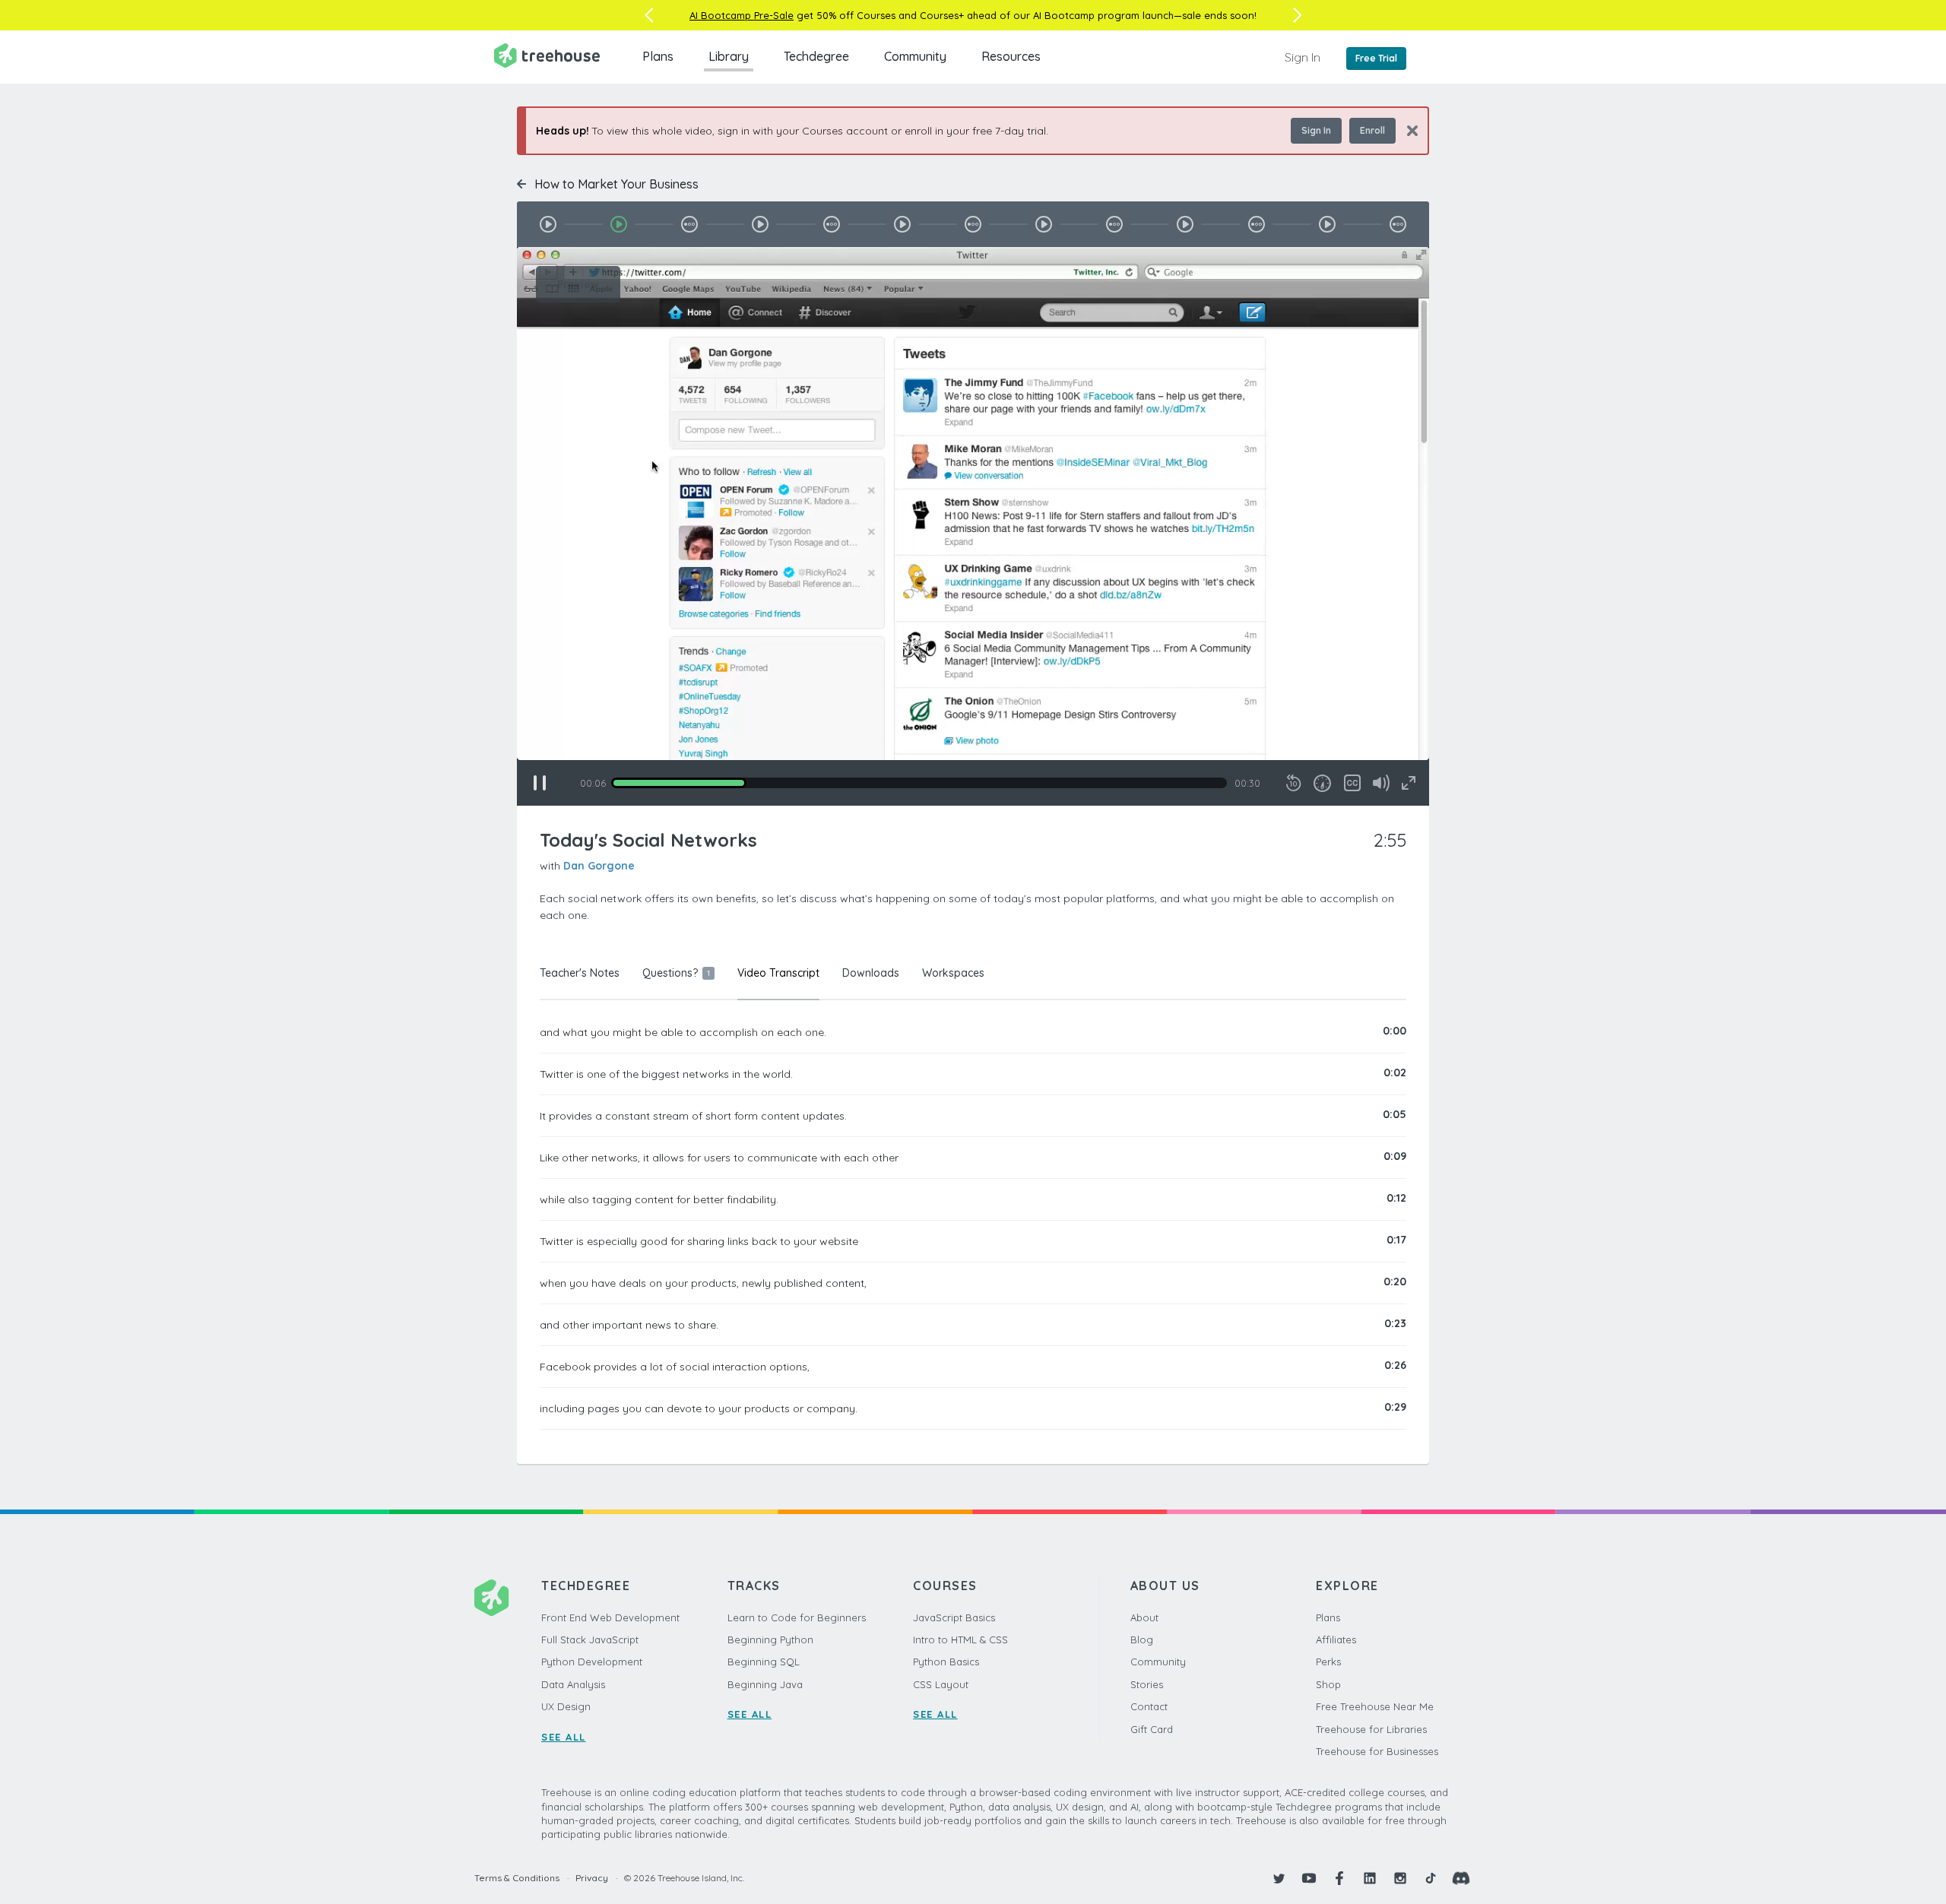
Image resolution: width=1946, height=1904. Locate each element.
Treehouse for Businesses (1377, 1751)
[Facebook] (1339, 1878)
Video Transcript (778, 973)
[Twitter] (1279, 1878)
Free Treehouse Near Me (1375, 1706)
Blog (1142, 1639)
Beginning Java (765, 1684)
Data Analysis (573, 1684)
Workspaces (953, 973)
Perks (1328, 1662)
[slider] (919, 783)
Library (729, 56)
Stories (1147, 1684)
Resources (1011, 56)
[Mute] (1381, 783)
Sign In (1303, 57)
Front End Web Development (610, 1617)
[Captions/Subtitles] (1352, 783)
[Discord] (1461, 1878)
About (1144, 1617)
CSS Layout (941, 1684)
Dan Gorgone (599, 866)
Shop (1328, 1684)
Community (915, 56)
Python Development (592, 1662)
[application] (973, 526)
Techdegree (816, 56)
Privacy (592, 1878)
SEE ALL (564, 1737)
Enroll (1372, 130)
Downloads (871, 973)
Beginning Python (770, 1639)
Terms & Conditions (517, 1878)
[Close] (1407, 130)
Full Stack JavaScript (590, 1639)
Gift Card (1152, 1729)
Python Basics (946, 1662)
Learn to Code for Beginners (797, 1617)
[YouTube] (1309, 1878)
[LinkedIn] (1370, 1878)
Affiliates (1336, 1639)
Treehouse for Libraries (1371, 1729)
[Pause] (540, 783)
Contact (1149, 1706)
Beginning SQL (764, 1662)
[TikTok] (1431, 1878)
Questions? (676, 973)
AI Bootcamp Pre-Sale (742, 15)
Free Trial (1376, 58)
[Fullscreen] (1409, 783)
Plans (658, 56)
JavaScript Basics (954, 1617)
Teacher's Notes (580, 973)
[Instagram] (1400, 1878)
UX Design (566, 1706)
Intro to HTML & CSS (960, 1639)
